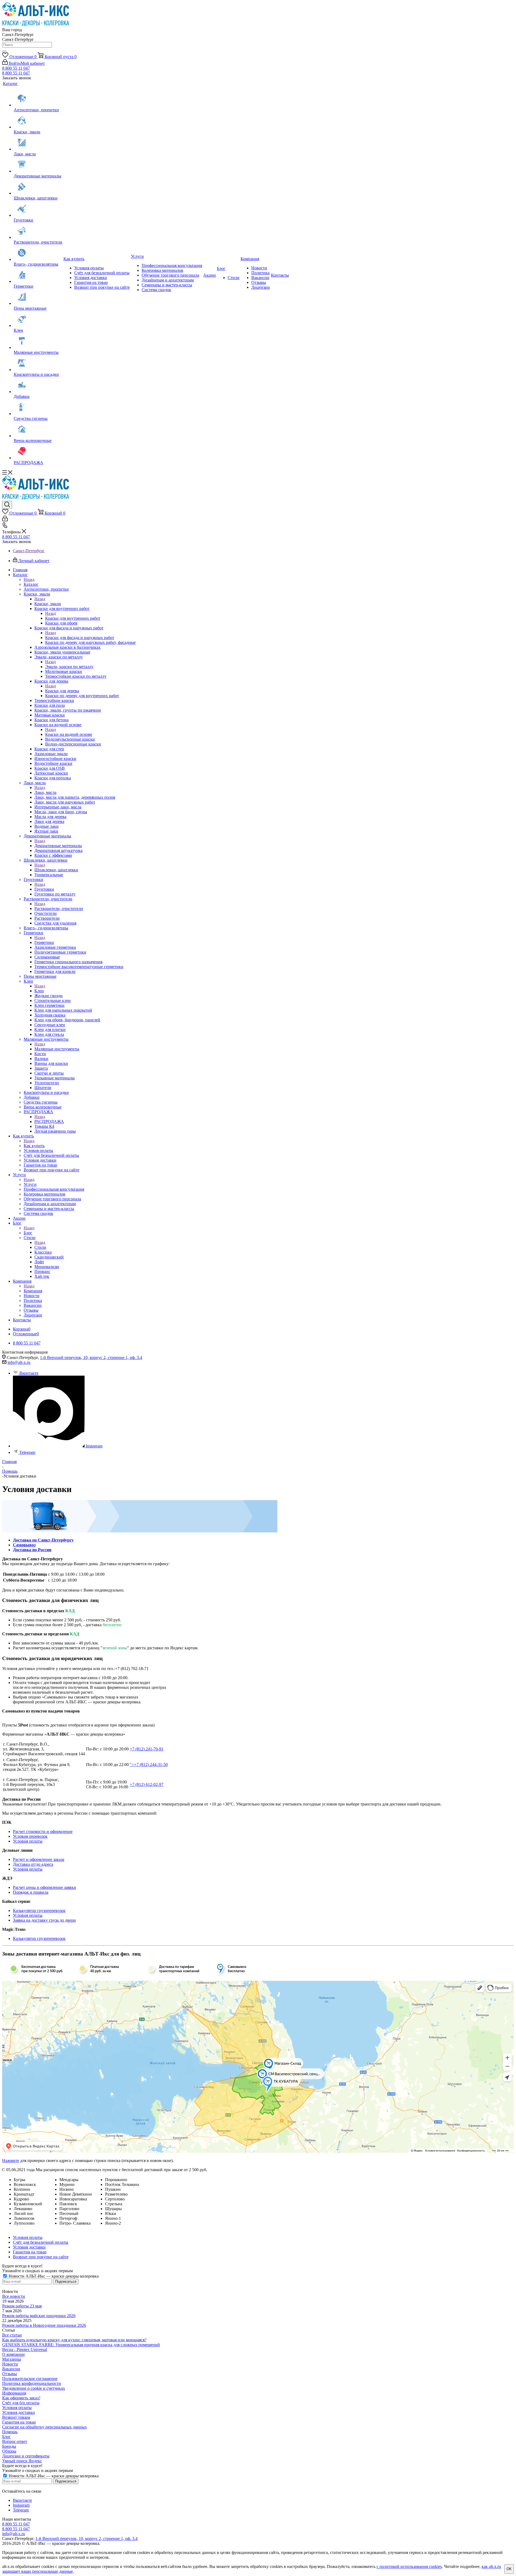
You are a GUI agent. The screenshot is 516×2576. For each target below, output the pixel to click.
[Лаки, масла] (38, 143)
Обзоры (9, 2451)
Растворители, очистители (59, 909)
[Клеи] (38, 319)
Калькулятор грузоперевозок (39, 1910)
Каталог (31, 584)
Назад (29, 579)
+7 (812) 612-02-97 (147, 1784)
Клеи (39, 991)
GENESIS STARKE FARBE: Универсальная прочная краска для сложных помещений (81, 2345)
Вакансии (11, 2369)
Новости (10, 2364)
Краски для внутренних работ (73, 618)
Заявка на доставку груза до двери (44, 1920)
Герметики (44, 942)
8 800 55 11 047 (16, 68)
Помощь (10, 2432)
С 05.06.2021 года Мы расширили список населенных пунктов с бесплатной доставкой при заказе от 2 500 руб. (105, 2170)
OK (509, 2569)
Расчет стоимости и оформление (43, 1831)
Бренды (9, 2446)
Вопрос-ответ (15, 2441)
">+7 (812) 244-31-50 (149, 1765)
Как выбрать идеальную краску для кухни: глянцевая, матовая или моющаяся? (74, 2340)
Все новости (14, 2296)
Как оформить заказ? (21, 2398)
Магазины (12, 2359)
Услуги (30, 1184)
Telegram (27, 1452)
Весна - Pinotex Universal (25, 2350)
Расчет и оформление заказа (39, 1859)
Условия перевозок (30, 1836)
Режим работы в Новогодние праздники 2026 (44, 2325)
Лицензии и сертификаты (26, 2456)
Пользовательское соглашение (30, 2379)
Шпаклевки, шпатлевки (56, 870)
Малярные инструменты (57, 1049)
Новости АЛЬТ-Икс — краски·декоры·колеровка (53, 2276)
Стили (40, 1247)
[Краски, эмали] (38, 121)
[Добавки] (38, 386)
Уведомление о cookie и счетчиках (34, 2388)
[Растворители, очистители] (38, 231)
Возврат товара (16, 2417)
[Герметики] (38, 275)
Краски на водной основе (69, 734)
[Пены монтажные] (38, 297)
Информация (14, 2393)
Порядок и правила (31, 1892)
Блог (28, 1233)
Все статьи (12, 2335)
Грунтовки (44, 889)
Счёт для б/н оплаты (21, 2403)
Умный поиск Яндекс (22, 2461)
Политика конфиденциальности (32, 2383)
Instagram (94, 1446)
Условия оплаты (28, 1841)
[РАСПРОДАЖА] (38, 452)
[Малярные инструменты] (38, 341)
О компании (13, 2354)
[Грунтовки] (38, 209)
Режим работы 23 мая (22, 2306)
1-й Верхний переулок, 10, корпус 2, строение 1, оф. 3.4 (91, 1357)
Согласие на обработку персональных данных (44, 2427)
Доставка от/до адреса (33, 1864)
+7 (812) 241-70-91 (147, 1749)
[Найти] (4, 51)
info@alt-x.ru (19, 1362)
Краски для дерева (62, 691)
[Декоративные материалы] (38, 165)
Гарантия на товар (19, 2422)
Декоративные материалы (58, 846)
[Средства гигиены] (38, 408)
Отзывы (10, 2374)
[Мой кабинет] (5, 520)
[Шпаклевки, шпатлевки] (38, 187)
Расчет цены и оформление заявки (44, 1887)
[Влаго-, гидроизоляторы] (38, 253)
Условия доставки (19, 2412)
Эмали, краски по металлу (69, 667)
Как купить (34, 1146)
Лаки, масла (45, 792)
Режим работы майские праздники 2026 (39, 2316)
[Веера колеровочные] (38, 430)
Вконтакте (29, 1373)
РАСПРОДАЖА (49, 1121)
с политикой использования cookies (409, 2566)
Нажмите (11, 2161)
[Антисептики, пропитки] (38, 99)
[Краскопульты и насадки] (38, 363)
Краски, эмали (48, 604)
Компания (33, 1291)
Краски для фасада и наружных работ (80, 638)
